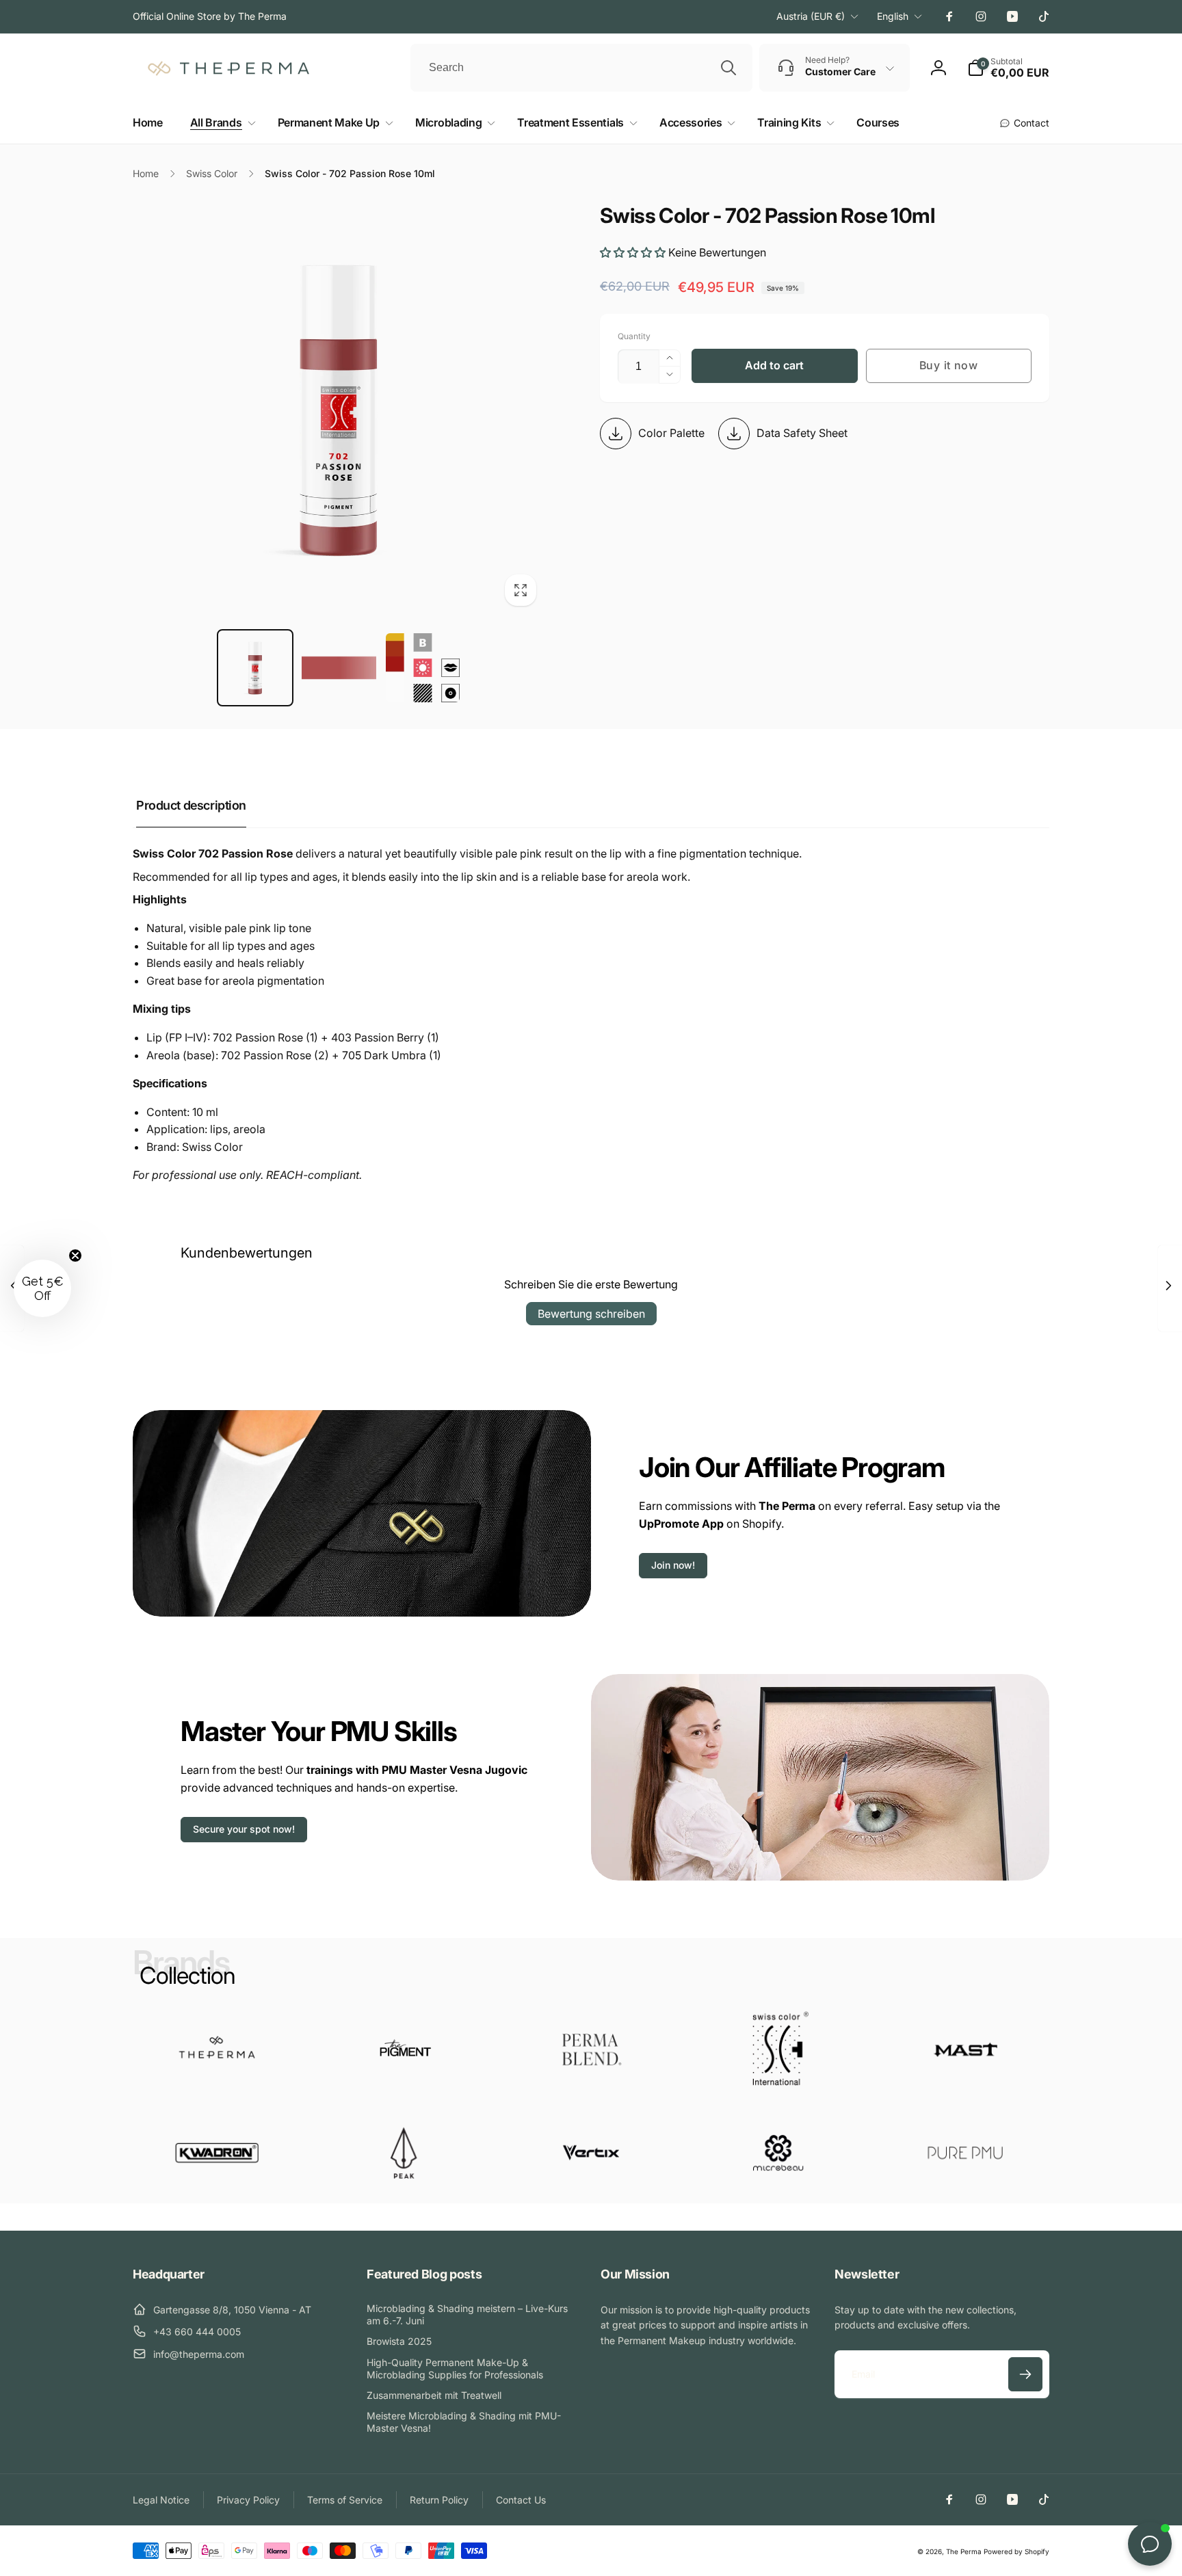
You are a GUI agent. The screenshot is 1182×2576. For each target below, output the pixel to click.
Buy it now (949, 365)
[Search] (728, 68)
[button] (220, 123)
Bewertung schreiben (591, 1314)
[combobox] (581, 68)
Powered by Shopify (1016, 2551)
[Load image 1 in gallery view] (255, 668)
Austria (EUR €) (811, 16)
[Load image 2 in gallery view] (339, 668)
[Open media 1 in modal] (339, 409)
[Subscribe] (1025, 2374)
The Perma (964, 2551)
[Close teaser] (75, 1256)
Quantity (634, 336)
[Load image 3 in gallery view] (423, 668)
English (893, 16)
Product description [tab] (191, 805)
